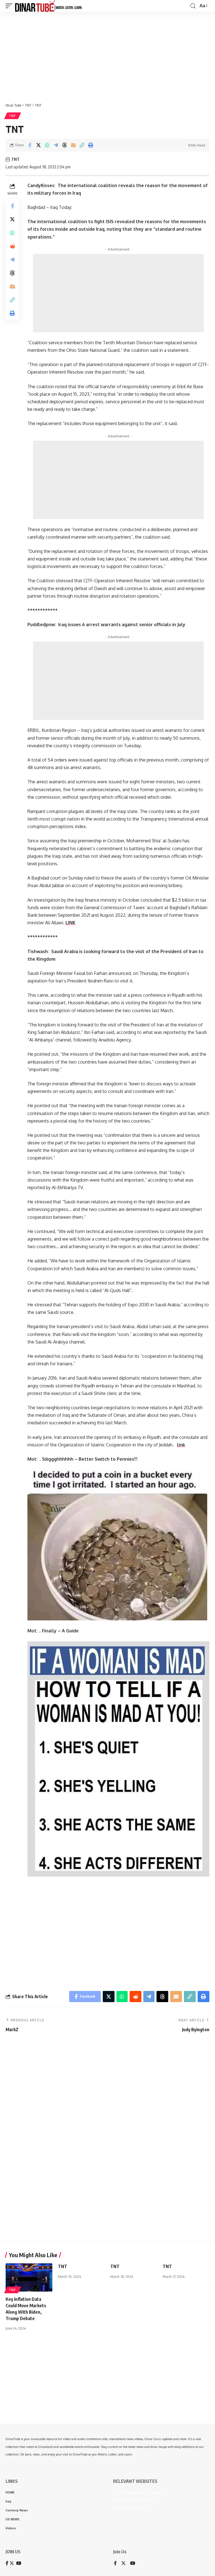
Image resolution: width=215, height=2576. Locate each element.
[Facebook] (115, 2564)
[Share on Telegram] (56, 145)
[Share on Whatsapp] (47, 145)
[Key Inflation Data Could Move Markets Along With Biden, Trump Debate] (29, 2277)
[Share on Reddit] (12, 246)
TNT (13, 116)
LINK (70, 923)
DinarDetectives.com (135, 2500)
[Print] (90, 145)
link (181, 1445)
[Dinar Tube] (49, 6)
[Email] (73, 145)
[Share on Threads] (64, 145)
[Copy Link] (82, 145)
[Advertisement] (107, 55)
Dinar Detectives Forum (138, 2493)
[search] (193, 6)
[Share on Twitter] (38, 145)
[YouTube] (133, 2564)
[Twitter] (123, 2564)
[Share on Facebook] (30, 145)
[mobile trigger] (10, 6)
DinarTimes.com (130, 2508)
